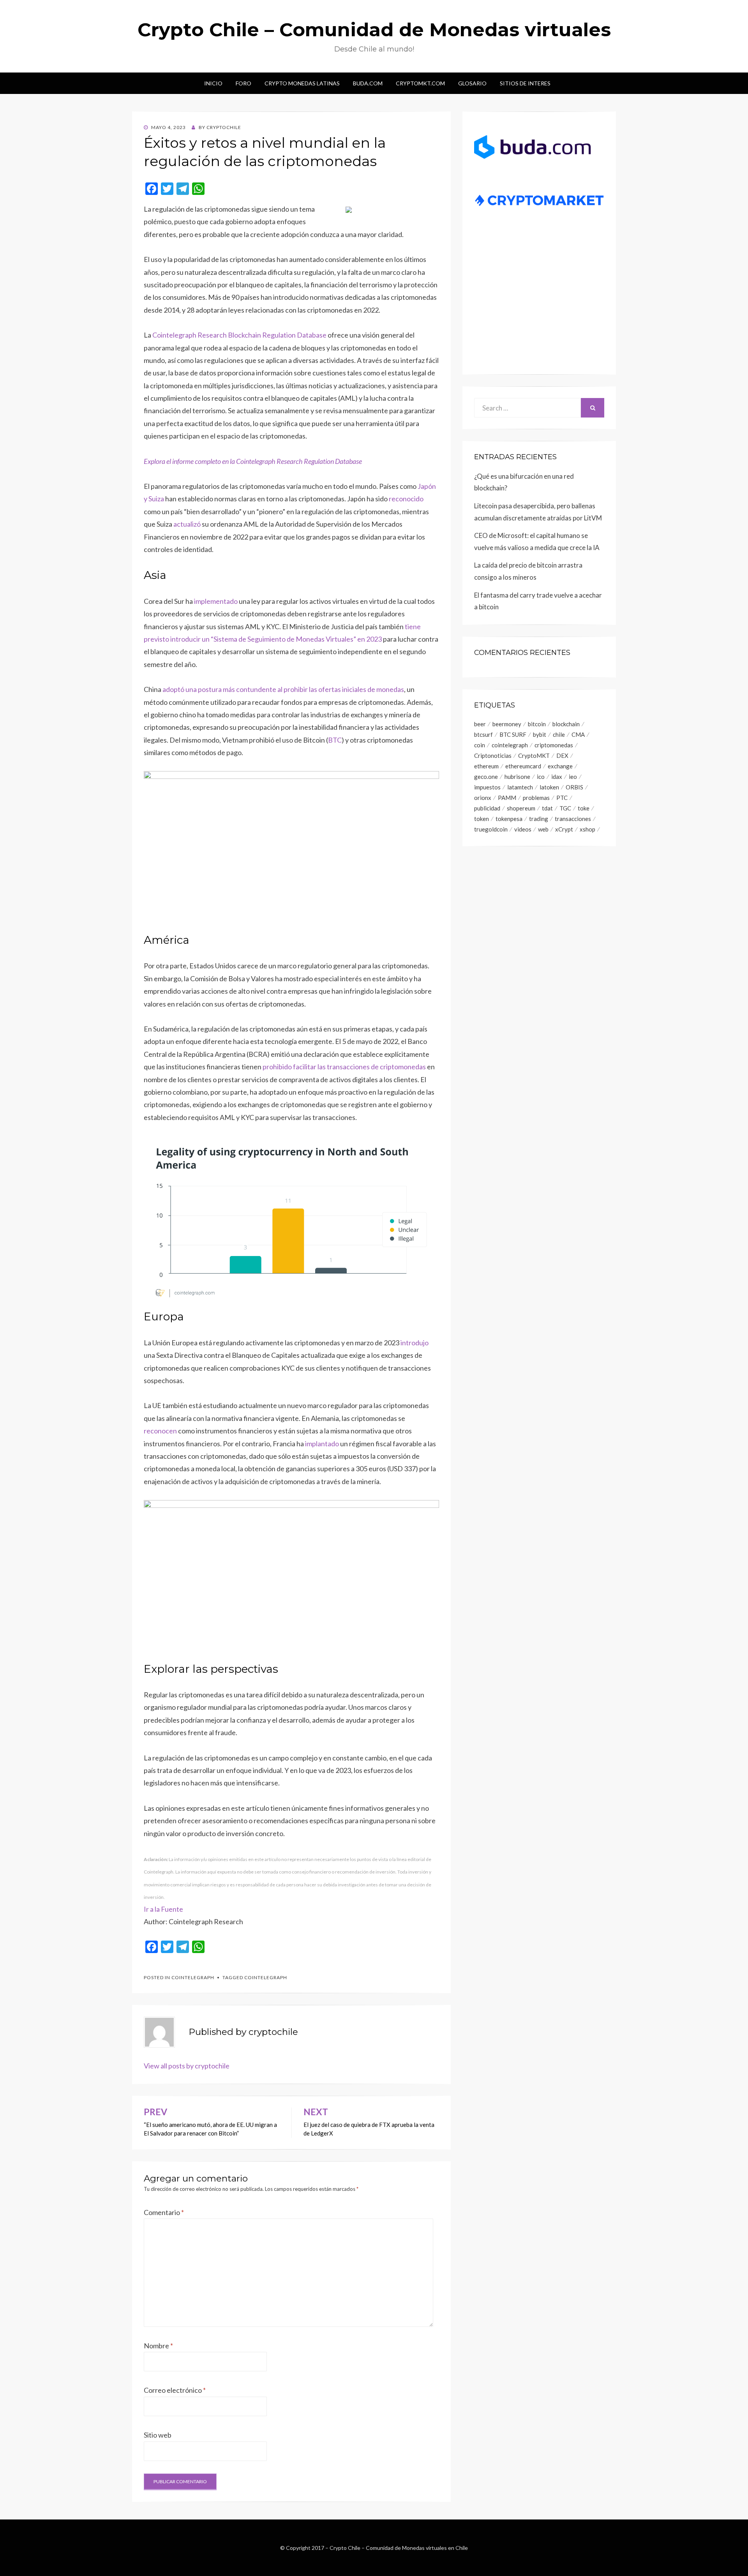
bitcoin (537, 724)
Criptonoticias (493, 755)
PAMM (507, 798)
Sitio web (158, 2435)
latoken (549, 787)
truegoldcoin (491, 829)
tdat (547, 808)
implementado (216, 601)
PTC (562, 798)
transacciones (573, 819)
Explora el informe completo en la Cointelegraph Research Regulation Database (253, 461)
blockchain (566, 724)
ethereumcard (523, 766)
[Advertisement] (539, 303)
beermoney (507, 724)
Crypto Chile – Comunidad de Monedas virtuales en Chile (399, 2548)
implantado (322, 1444)
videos (523, 829)
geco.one (486, 777)
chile (559, 734)
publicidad (487, 808)
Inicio (213, 83)
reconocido (406, 499)
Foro (243, 83)
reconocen (160, 1431)
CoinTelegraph (193, 1977)
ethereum (486, 766)
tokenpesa (509, 819)
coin (480, 745)
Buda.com (368, 83)
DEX (562, 755)
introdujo (415, 1343)
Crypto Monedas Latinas (302, 83)
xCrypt (564, 829)
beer (480, 724)
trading (539, 819)
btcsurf (483, 734)
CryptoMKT (534, 755)
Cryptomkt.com (420, 83)
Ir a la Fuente (163, 1909)
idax (557, 777)
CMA (578, 734)
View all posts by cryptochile (187, 2066)
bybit (540, 734)
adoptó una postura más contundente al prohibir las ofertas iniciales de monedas (283, 689)
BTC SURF (513, 734)
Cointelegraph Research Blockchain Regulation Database (239, 335)
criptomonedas (554, 745)
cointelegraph (266, 1977)
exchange (560, 766)
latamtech (520, 787)
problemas (536, 798)
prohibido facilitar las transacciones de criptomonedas (344, 1067)
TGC (565, 808)
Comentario (164, 2212)
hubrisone (517, 777)
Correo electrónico (175, 2390)
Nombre (158, 2346)
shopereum (521, 808)
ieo (573, 777)
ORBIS (574, 787)
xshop (587, 829)
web (543, 829)
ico (541, 777)
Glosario (472, 83)
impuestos (487, 787)
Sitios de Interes (525, 83)
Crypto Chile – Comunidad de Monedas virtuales (374, 30)
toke (584, 808)
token (482, 819)
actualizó (187, 524)
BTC (335, 740)
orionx (483, 798)
